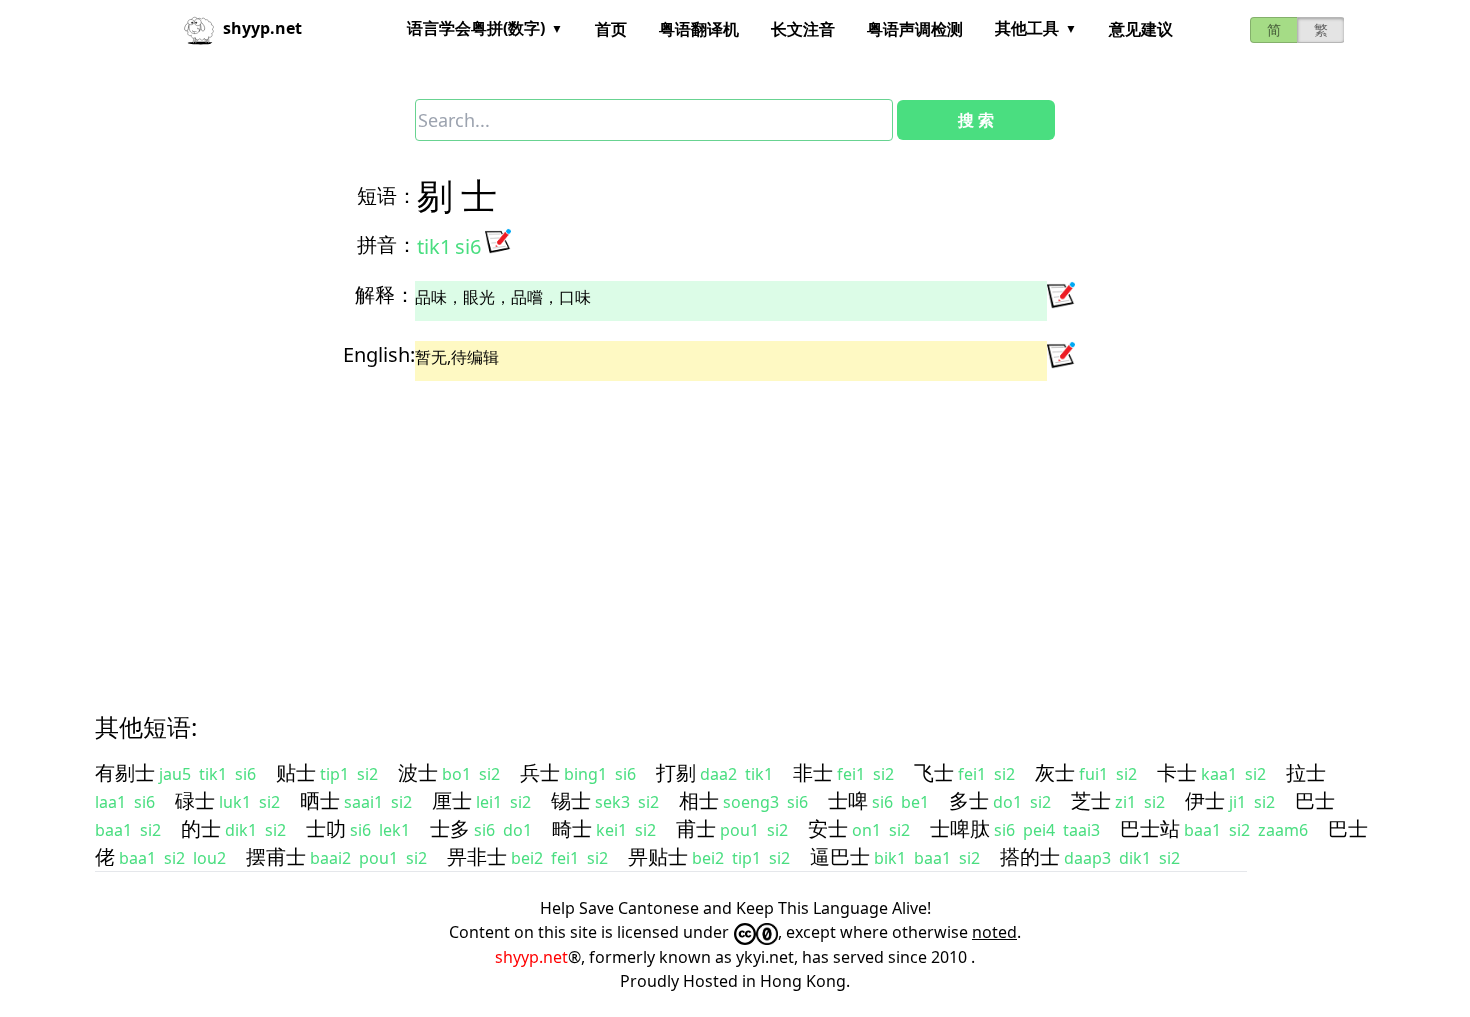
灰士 (1055, 772)
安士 (828, 828)
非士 (813, 772)
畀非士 (477, 856)
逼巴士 (840, 856)
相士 (699, 800)
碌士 (195, 800)
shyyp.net (531, 957)
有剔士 (125, 772)
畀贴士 (658, 856)
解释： (385, 294)
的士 (201, 828)
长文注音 (803, 29)
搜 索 (976, 120)
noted (994, 932)
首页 (611, 29)
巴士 (1315, 800)
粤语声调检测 (915, 29)
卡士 (1177, 772)
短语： (387, 195)
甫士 (696, 828)
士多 (450, 828)
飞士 (934, 772)
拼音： (387, 244)
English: (379, 354)
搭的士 (1030, 856)
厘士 (452, 800)
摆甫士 (276, 856)
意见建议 (1141, 29)
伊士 (1205, 800)
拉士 (1306, 772)
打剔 (676, 772)
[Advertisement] (699, 529)
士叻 (326, 828)
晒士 (320, 800)
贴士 (296, 772)
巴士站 (1150, 828)
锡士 (571, 800)
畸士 (572, 828)
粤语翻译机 (699, 29)
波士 (418, 772)
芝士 (1091, 800)
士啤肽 (960, 828)
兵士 (540, 772)
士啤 (848, 800)
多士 (969, 800)
